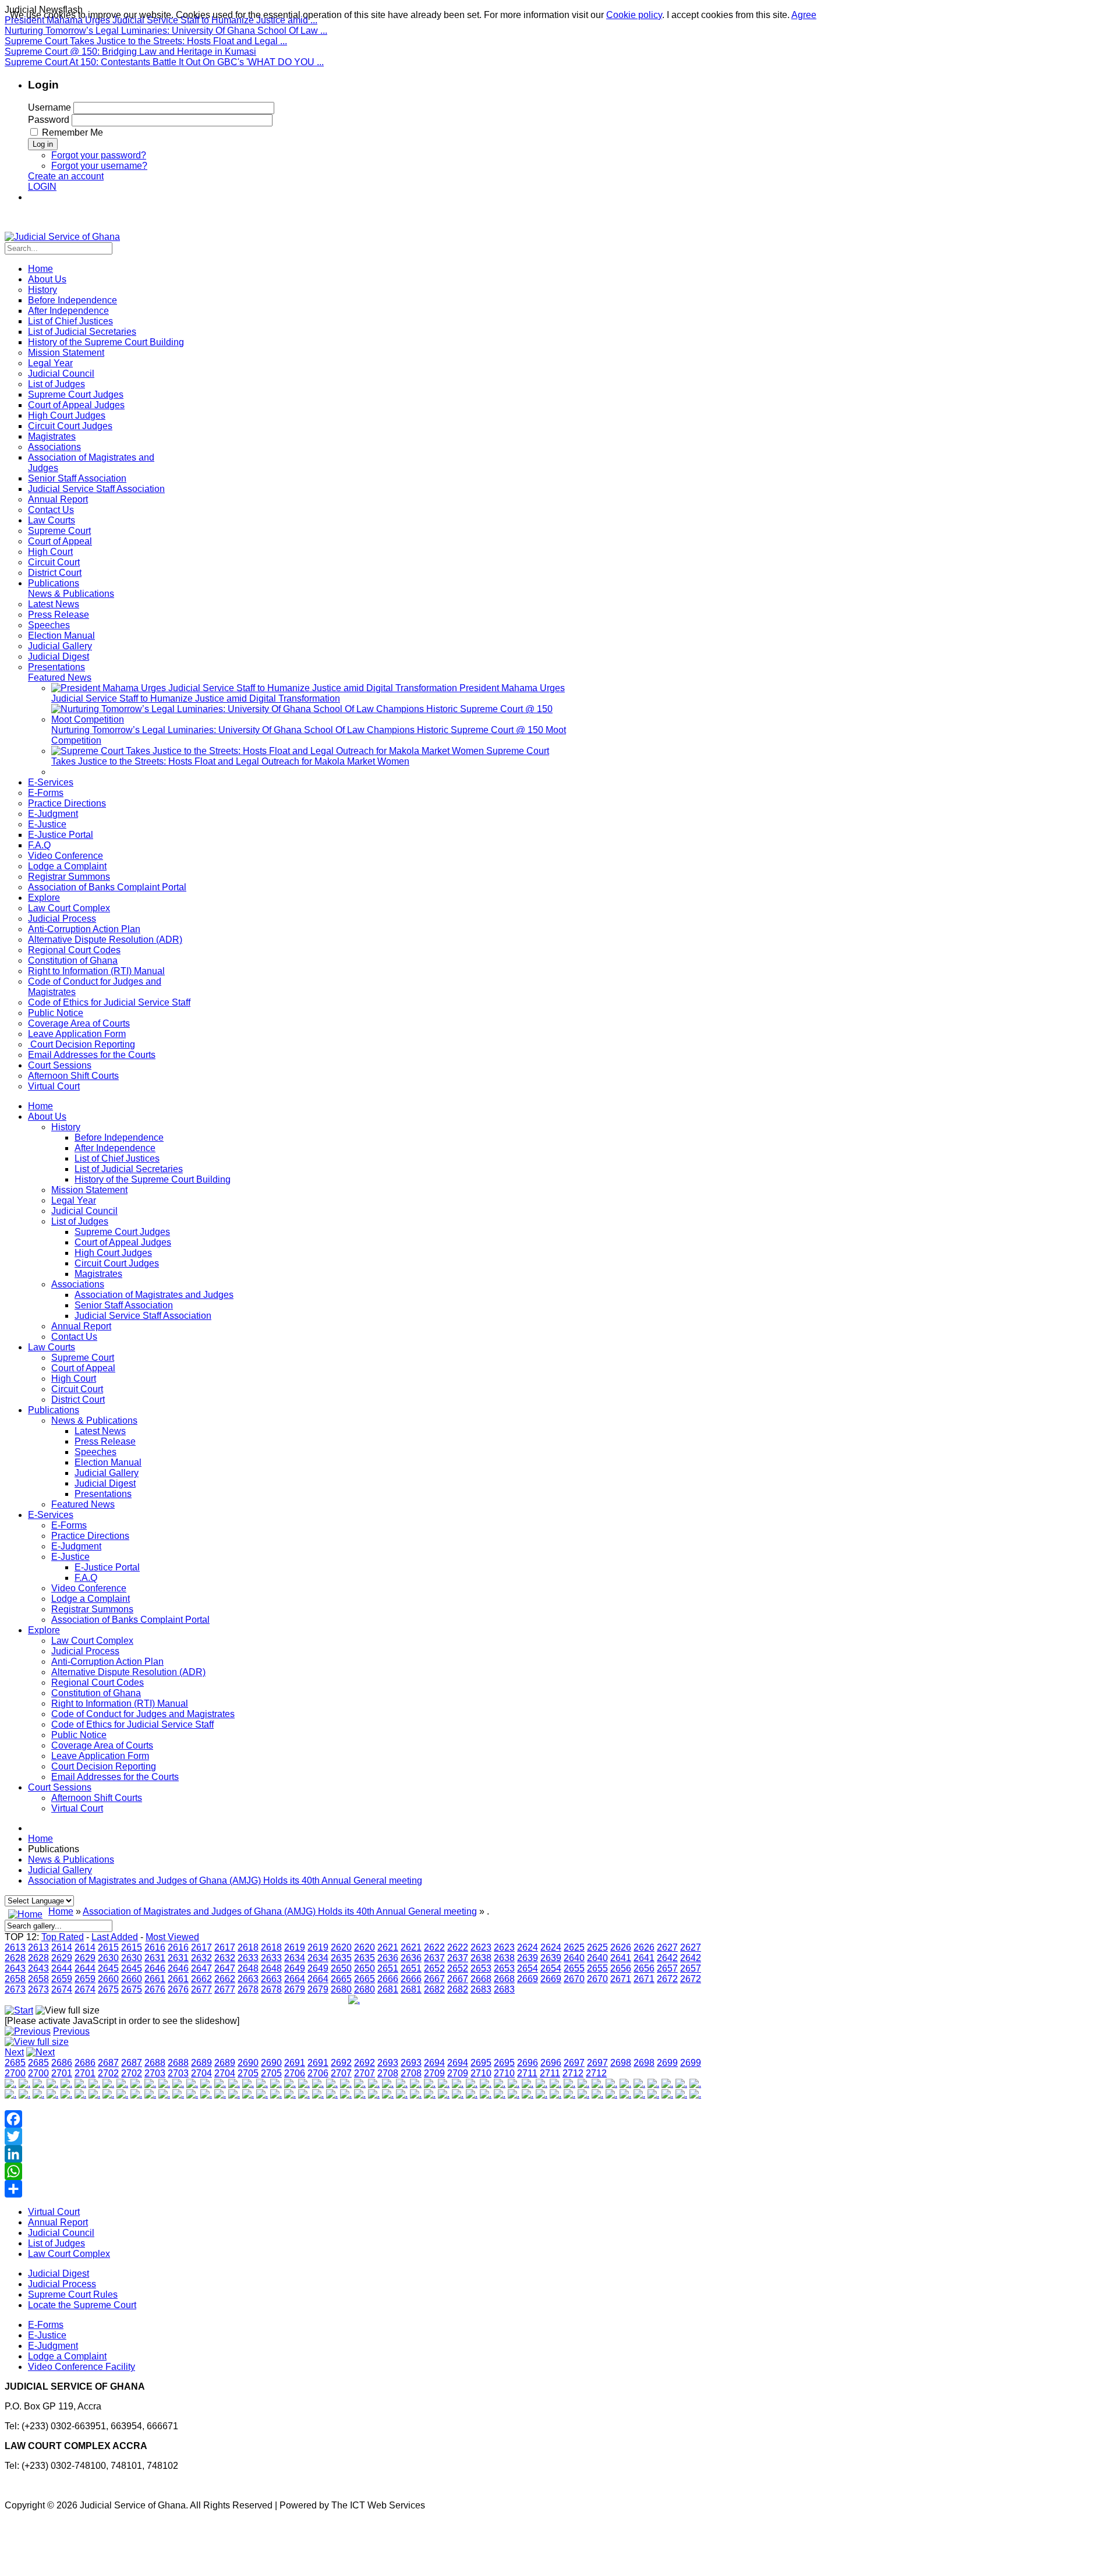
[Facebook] (354, 2119)
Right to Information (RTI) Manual (120, 1703)
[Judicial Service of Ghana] (62, 237)
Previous (71, 2031)
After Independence (115, 1148)
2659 (62, 1979)
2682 (434, 1989)
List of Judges (80, 1221)
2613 (15, 1947)
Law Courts (52, 1347)
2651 (388, 1968)
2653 (481, 1968)
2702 (108, 2073)
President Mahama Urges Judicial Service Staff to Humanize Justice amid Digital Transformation (308, 693)
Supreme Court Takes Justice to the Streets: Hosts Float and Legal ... (146, 41)
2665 (341, 1979)
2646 (155, 1968)
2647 (201, 1968)
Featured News (83, 1504)
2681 (388, 1989)
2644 (62, 1968)
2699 (667, 2063)
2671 (621, 1979)
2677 (201, 1989)
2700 (15, 2073)
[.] (10, 2084)
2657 (667, 1968)
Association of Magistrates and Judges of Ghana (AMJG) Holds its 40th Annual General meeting (225, 1880)
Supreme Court (83, 1358)
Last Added (115, 1937)
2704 (201, 2073)
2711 (527, 2073)
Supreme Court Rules (73, 2294)
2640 (574, 1958)
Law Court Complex (92, 1641)
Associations (78, 1284)
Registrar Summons (92, 1609)
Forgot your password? (99, 155)
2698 (621, 2063)
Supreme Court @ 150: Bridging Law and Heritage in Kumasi (130, 52)
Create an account (66, 176)
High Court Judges (113, 1253)
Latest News (100, 1431)
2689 (201, 2063)
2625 (574, 1947)
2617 (201, 1947)
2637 (434, 1958)
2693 (388, 2063)
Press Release (105, 1441)
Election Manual (108, 1462)
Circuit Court (77, 1389)
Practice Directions (90, 1536)
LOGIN (42, 187)
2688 (155, 2063)
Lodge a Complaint (91, 1599)
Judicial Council (84, 1211)
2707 (341, 2073)
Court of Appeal (83, 1368)
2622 (434, 1947)
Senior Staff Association (124, 1305)
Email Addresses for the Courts (115, 1777)
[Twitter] (354, 2136)
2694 (434, 2063)
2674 (62, 1989)
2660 (108, 1979)
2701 (62, 2073)
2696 (528, 2063)
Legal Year (74, 1200)
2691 (295, 2063)
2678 (248, 1989)
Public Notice (79, 1735)
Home (40, 1106)
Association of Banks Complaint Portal (130, 1620)
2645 (108, 1968)
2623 (481, 1947)
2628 (15, 1958)
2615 (108, 1947)
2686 (62, 2063)
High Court (74, 1379)
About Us (47, 1117)
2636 (388, 1958)
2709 (434, 2073)
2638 (481, 1958)
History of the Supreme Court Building (153, 1179)
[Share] (354, 2189)
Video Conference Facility (82, 2367)
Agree (804, 15)
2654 (528, 1968)
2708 (388, 2073)
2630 (108, 1958)
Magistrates (98, 1274)
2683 (481, 1989)
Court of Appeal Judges (123, 1242)
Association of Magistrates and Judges (154, 1295)
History (66, 1127)
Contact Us (74, 1337)
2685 (15, 2063)
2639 (528, 1958)
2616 (155, 1947)
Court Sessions (60, 1787)
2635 (341, 1958)
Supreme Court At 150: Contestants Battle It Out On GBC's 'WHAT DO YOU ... (164, 62)
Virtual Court (77, 1808)
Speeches (95, 1452)
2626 (621, 1947)
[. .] (354, 2000)
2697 (574, 2063)
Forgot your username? (99, 166)
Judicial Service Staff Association (143, 1316)
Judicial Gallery (107, 1473)
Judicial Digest (105, 1483)
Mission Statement (89, 1190)
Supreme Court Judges (122, 1232)
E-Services (51, 1515)
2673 (15, 1989)
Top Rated (63, 1937)
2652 (434, 1968)
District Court (78, 1400)
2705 (248, 2073)
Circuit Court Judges (117, 1263)
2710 (481, 2073)
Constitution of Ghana (96, 1693)
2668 (481, 1979)
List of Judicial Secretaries (129, 1169)
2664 (295, 1979)
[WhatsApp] (354, 2171)
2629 (62, 1958)
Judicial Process (85, 1651)
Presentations (103, 1494)
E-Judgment (76, 1546)
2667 (434, 1979)
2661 (155, 1979)
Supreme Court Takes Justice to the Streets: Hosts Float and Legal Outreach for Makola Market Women (300, 756)
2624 (528, 1947)
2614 (62, 1947)
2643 (15, 1968)
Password (49, 120)
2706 (295, 2073)
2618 (248, 1947)
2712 (573, 2073)
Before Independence (119, 1137)
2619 (295, 1947)
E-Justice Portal (107, 1567)
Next (14, 2052)
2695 (481, 2063)
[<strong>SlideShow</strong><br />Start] (19, 2010)
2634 (295, 1958)
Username (49, 107)
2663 (248, 1979)
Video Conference (89, 1588)
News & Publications (94, 1420)
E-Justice (70, 1557)
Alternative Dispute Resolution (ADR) (128, 1672)
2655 (574, 1968)
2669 (528, 1979)
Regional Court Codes (98, 1682)
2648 (248, 1968)
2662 (201, 1979)
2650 (341, 1968)
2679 (295, 1989)
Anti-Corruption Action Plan (107, 1662)
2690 (248, 2063)
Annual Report (81, 1326)
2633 (248, 1958)
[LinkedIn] (354, 2154)
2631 (155, 1958)
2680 (341, 1989)
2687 (108, 2063)
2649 (295, 1968)
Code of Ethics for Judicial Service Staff (132, 1724)
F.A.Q (86, 1578)
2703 (155, 2073)
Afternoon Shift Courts (97, 1798)
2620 (341, 1947)
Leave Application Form (100, 1756)
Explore (44, 1630)
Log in (43, 144)
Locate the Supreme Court (82, 2305)
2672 (667, 1979)
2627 (667, 1947)
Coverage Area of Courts (102, 1745)
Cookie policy (634, 15)
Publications (54, 1410)
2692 (341, 2063)
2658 (15, 1979)
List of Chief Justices (117, 1158)
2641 (621, 1958)
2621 (388, 1947)
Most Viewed (172, 1937)
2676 (155, 1989)
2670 (574, 1979)
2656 (621, 1968)
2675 (108, 1989)
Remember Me (72, 132)
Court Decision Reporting (104, 1766)
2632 (201, 1958)
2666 (388, 1979)
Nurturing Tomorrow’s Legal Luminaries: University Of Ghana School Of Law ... (166, 31)
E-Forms (69, 1525)
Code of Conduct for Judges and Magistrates (143, 1714)
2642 (667, 1958)
